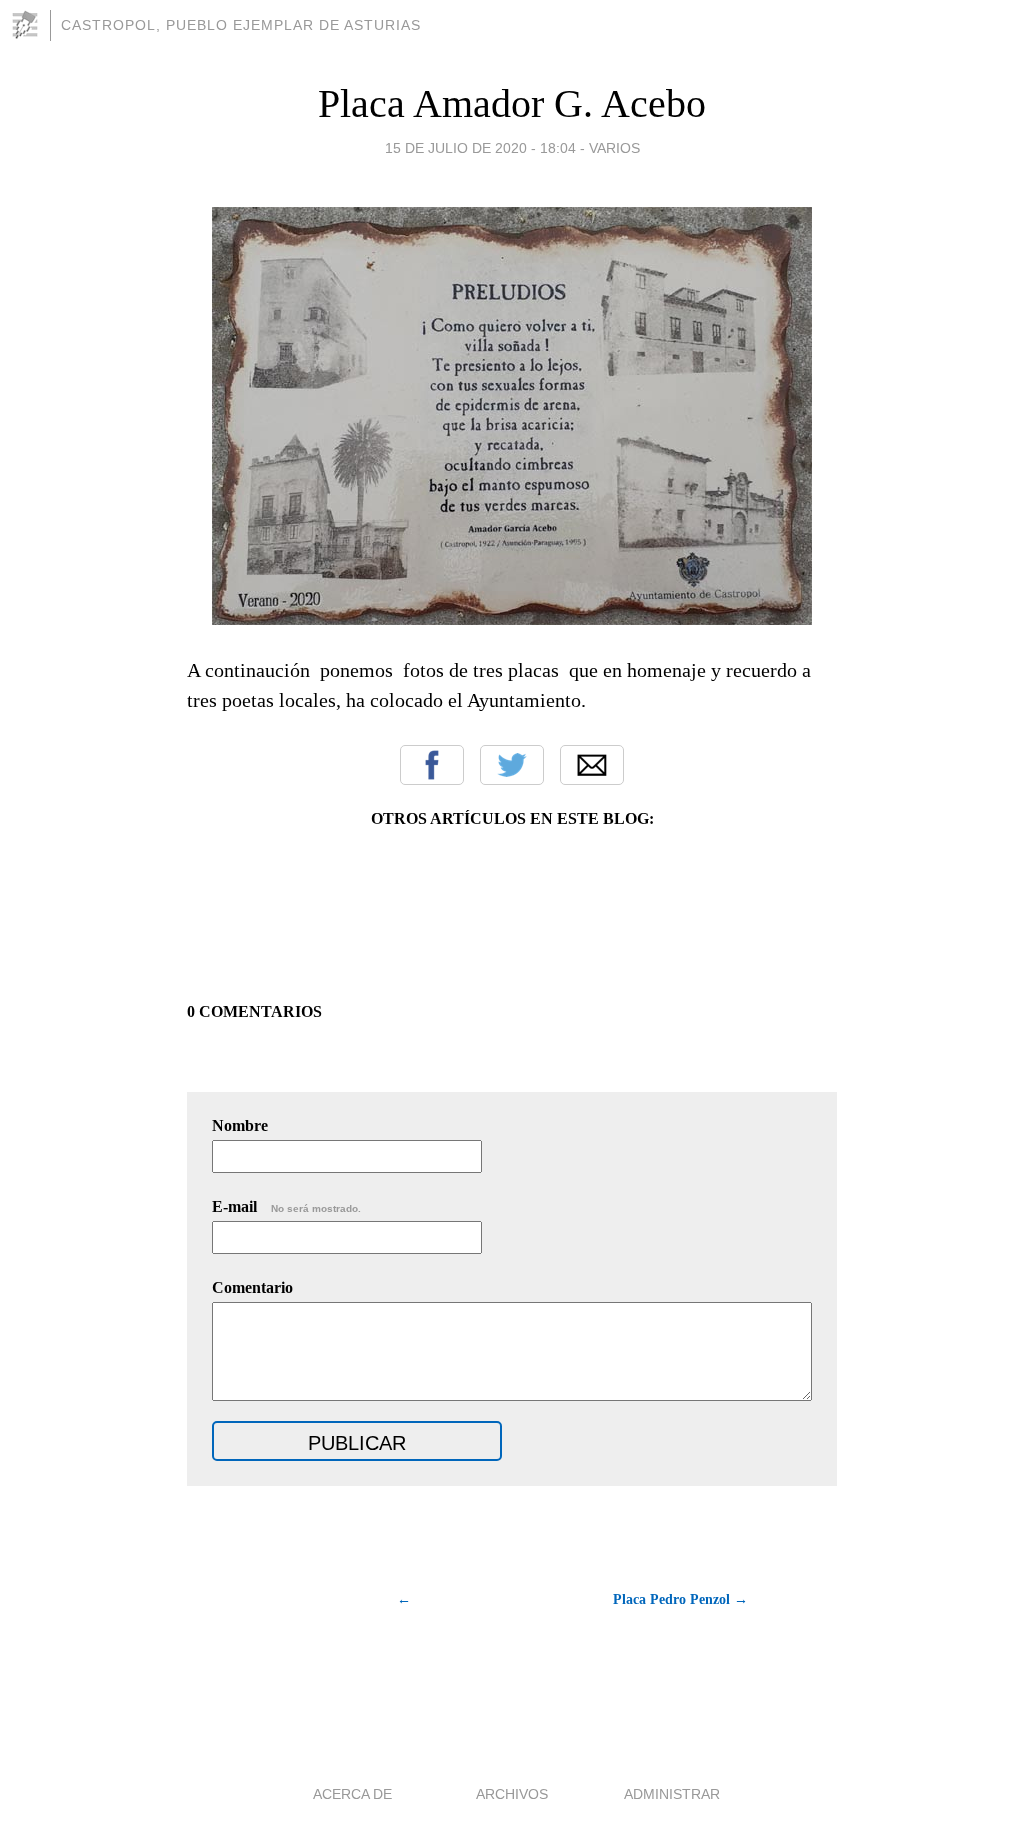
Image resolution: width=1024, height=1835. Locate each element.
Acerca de (352, 1794)
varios (614, 148)
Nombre (240, 1125)
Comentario (252, 1287)
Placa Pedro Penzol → (680, 1599)
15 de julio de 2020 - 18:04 (480, 148)
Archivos (512, 1794)
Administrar (672, 1794)
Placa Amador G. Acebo (512, 103)
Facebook (432, 765)
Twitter (512, 765)
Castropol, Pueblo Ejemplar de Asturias (241, 25)
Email (592, 765)
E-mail (286, 1206)
